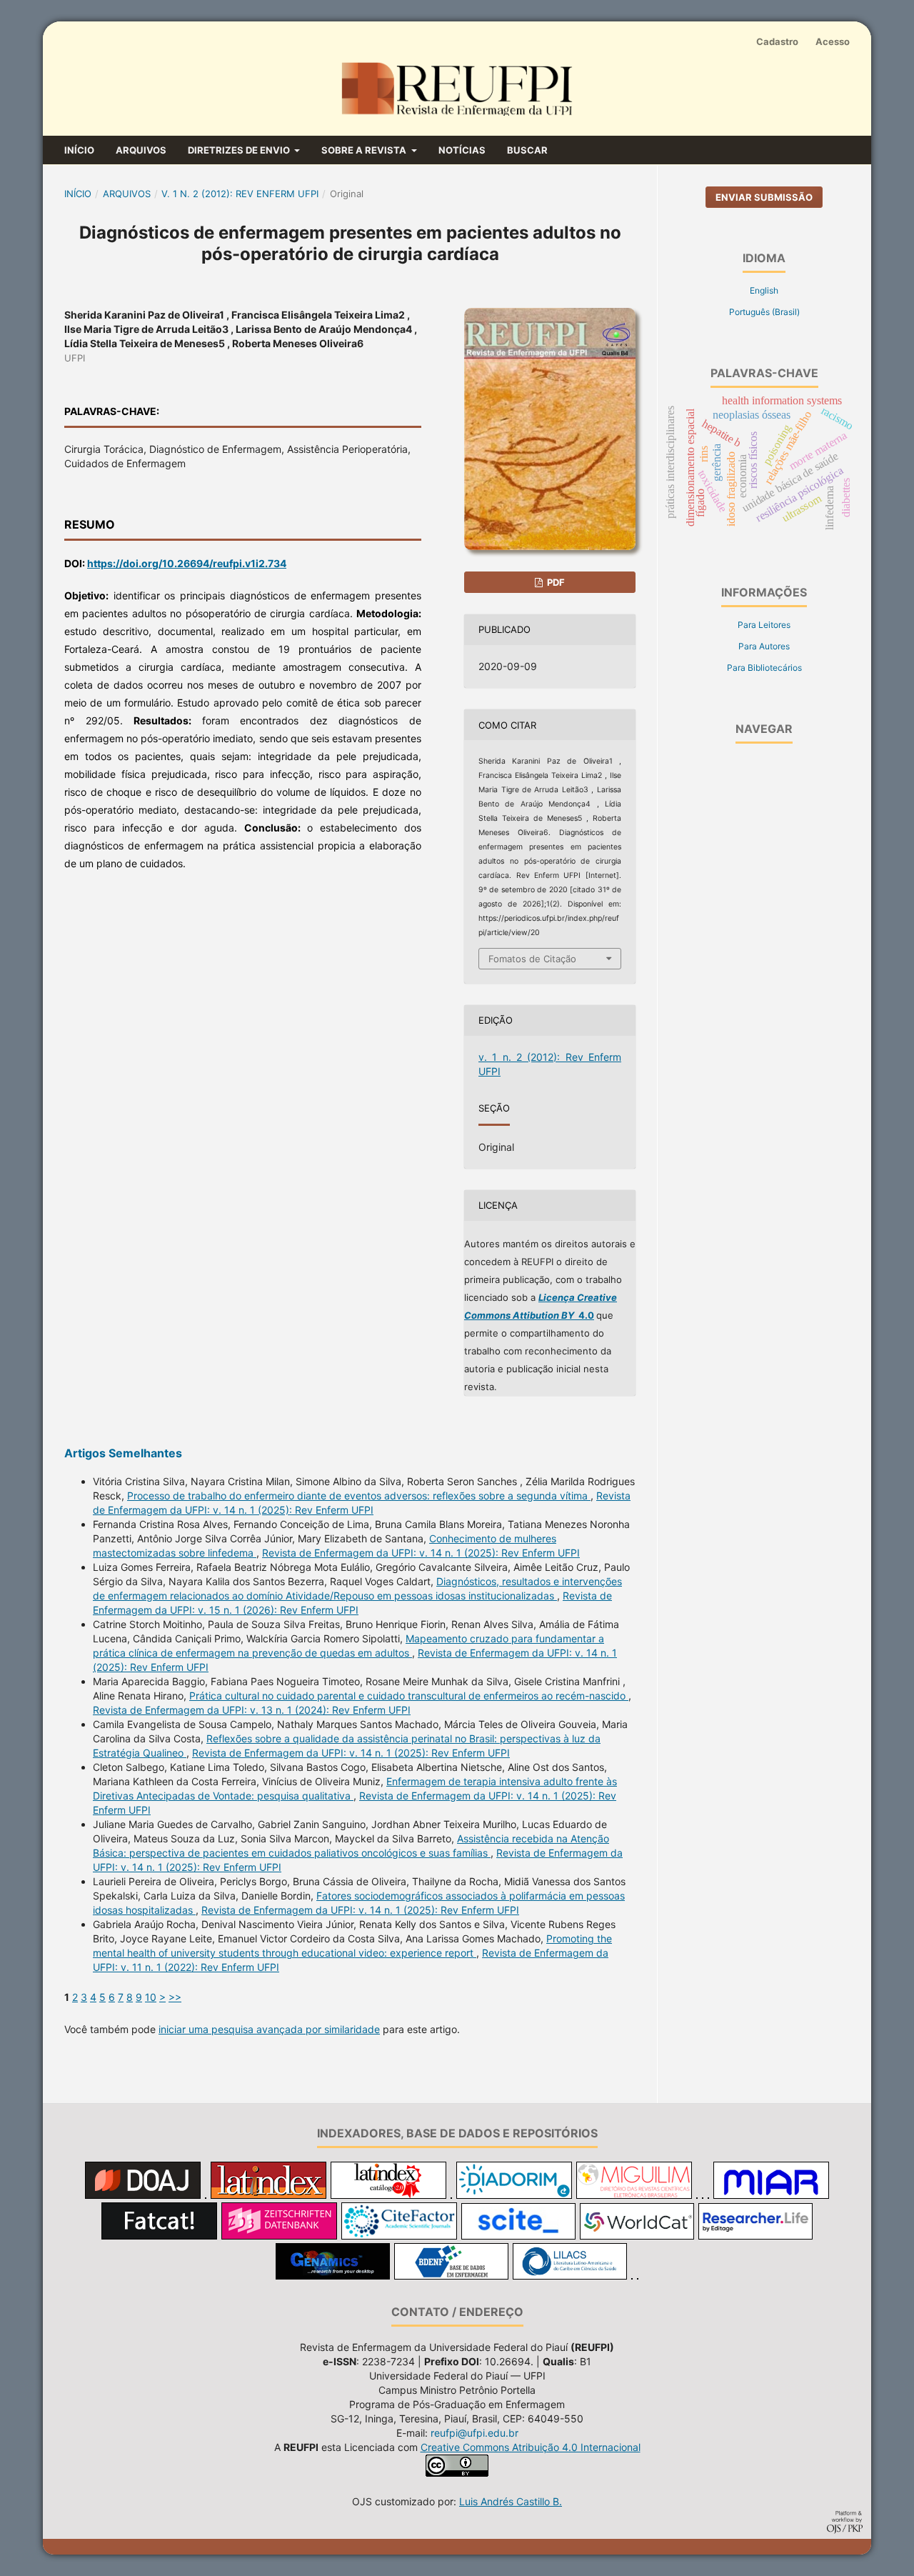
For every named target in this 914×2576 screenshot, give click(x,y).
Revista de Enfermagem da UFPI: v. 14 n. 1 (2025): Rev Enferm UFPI (421, 1553)
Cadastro (777, 41)
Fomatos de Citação (532, 959)
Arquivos (141, 150)
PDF (555, 582)
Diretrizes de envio (240, 150)
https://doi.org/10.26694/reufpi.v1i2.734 (187, 563)
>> (175, 1997)
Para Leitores (764, 625)
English (764, 290)
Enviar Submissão (764, 197)
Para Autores (764, 646)
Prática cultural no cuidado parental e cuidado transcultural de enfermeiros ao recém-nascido (409, 1696)
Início (79, 150)
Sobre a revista (365, 150)
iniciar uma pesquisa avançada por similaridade (269, 2029)
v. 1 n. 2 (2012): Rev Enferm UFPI (240, 194)
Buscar (527, 150)
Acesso (833, 41)
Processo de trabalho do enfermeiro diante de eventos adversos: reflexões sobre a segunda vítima (359, 1496)
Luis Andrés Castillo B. (511, 2501)
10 (151, 1997)
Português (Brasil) (764, 312)
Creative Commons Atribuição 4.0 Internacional (531, 2447)
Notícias (462, 150)
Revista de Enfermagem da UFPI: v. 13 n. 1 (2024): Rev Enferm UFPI (252, 1710)
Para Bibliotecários (764, 668)
